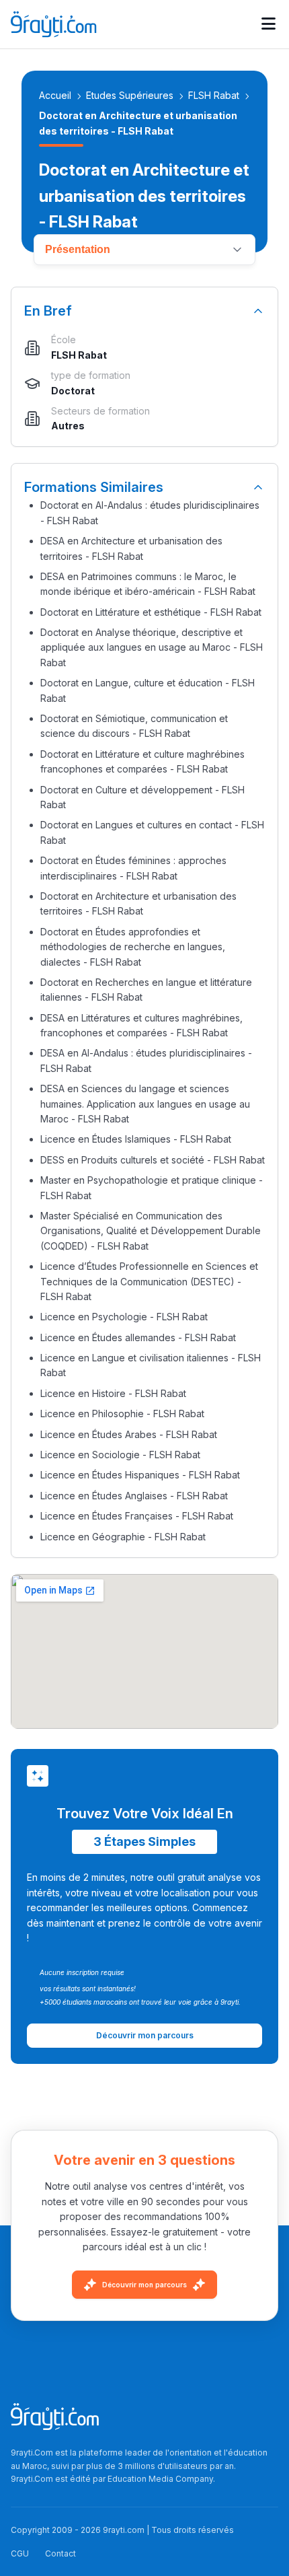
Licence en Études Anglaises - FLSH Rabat (134, 1496)
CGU (20, 2553)
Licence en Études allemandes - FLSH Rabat (138, 1337)
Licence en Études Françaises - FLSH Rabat (137, 1516)
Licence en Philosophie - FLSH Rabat (122, 1414)
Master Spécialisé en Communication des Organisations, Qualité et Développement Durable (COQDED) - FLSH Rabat (151, 1231)
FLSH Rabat (214, 95)
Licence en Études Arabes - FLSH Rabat (129, 1434)
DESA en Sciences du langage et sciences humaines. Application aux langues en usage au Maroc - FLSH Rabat (145, 1104)
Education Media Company (160, 2479)
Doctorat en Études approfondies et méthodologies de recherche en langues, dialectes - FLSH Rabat (133, 947)
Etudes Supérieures (130, 95)
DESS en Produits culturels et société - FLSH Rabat (153, 1160)
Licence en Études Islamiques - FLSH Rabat (136, 1139)
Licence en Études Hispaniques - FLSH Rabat (140, 1475)
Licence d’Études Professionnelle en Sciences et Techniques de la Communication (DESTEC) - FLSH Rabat (149, 1281)
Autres (68, 426)
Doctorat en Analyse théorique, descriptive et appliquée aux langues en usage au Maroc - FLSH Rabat (152, 647)
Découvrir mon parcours (144, 2285)
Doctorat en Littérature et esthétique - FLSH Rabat (151, 612)
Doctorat (73, 391)
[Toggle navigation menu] (269, 24)
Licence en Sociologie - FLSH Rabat (120, 1455)
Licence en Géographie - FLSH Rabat (123, 1537)
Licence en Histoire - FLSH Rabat (113, 1393)
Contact (60, 2553)
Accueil (55, 95)
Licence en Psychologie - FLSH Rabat (124, 1317)
